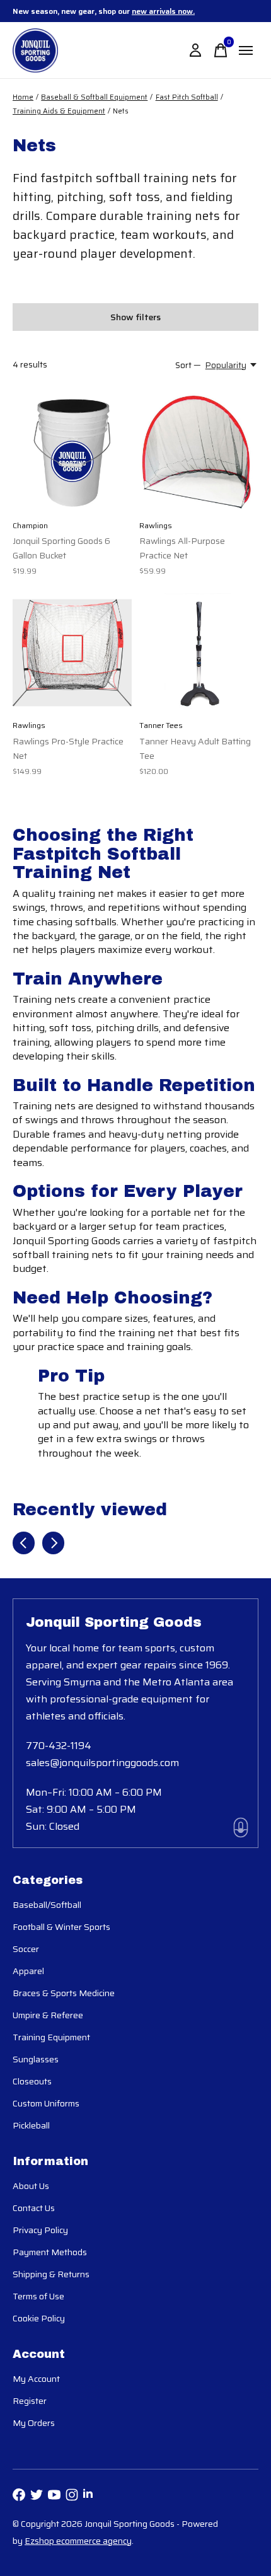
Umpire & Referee (48, 2015)
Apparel (28, 1971)
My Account (36, 2379)
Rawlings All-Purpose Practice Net (182, 548)
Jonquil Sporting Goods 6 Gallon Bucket (61, 548)
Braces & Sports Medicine (64, 1993)
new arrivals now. (163, 11)
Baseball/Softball (47, 1905)
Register (30, 2401)
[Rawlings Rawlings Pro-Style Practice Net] (72, 653)
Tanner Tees (161, 725)
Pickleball (31, 2125)
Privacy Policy (40, 2230)
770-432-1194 (59, 1746)
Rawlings (156, 525)
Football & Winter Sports (61, 1927)
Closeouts (32, 2081)
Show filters (135, 317)
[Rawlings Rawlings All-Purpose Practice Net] (199, 453)
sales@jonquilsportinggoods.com (102, 1763)
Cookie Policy (39, 2318)
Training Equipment (51, 2037)
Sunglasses (36, 2059)
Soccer (26, 1949)
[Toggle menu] (246, 50)
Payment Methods (50, 2252)
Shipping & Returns (51, 2274)
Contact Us (34, 2208)
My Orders (34, 2423)
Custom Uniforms (46, 2103)
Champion (30, 525)
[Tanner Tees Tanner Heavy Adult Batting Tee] (199, 653)
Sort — (188, 365)
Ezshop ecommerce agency (78, 2541)
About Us (31, 2186)
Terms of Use (38, 2296)
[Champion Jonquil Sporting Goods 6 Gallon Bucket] (72, 453)
